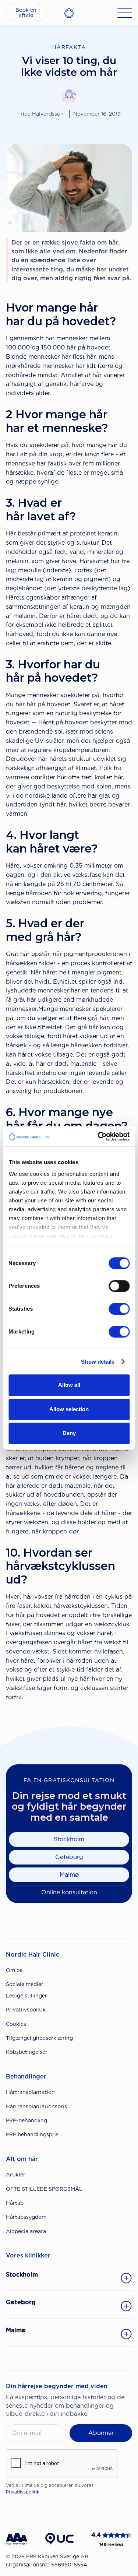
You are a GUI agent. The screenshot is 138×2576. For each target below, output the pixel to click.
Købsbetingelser (27, 2052)
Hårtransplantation (30, 2092)
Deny (69, 1433)
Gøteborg (69, 1857)
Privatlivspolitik (26, 2010)
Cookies (16, 2024)
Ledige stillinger (26, 1996)
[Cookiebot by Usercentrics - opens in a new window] (98, 1136)
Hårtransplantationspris (36, 2106)
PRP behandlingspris (32, 2134)
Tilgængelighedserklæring (39, 2038)
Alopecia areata (26, 2231)
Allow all (69, 1385)
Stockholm (69, 1839)
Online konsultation (69, 1892)
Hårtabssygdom (26, 2217)
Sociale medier (25, 1984)
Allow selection (69, 1409)
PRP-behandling (26, 2120)
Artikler (16, 2175)
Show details (98, 1362)
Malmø (69, 1875)
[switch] (119, 1286)
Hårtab (15, 2203)
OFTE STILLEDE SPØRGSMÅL (44, 2189)
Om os (14, 1970)
